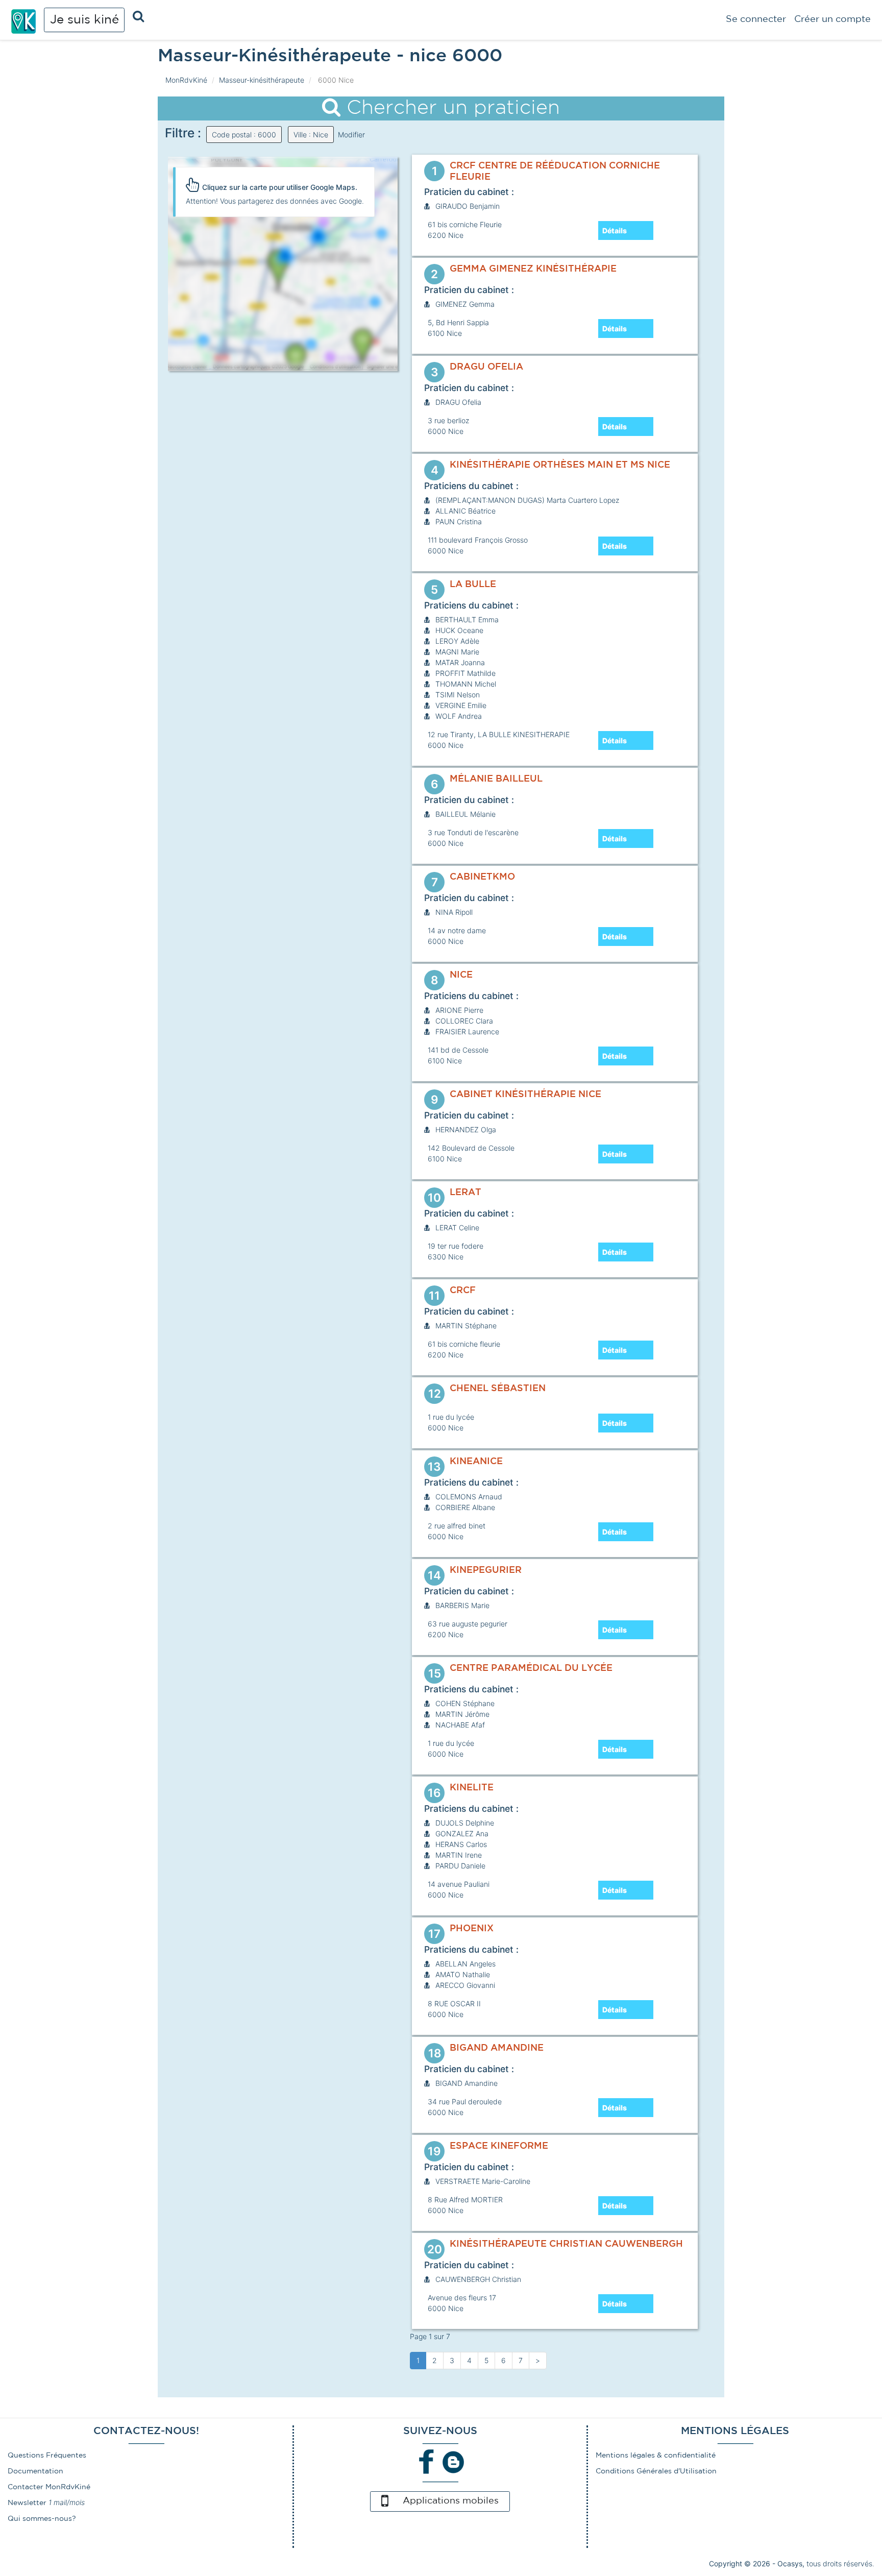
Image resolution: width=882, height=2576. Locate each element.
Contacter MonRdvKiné (49, 2487)
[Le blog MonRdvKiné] (453, 2462)
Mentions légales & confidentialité (656, 2456)
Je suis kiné (84, 20)
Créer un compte (832, 19)
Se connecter (756, 19)
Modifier (351, 135)
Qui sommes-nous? (42, 2519)
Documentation (35, 2471)
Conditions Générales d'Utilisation (656, 2471)
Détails (615, 230)
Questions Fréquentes (47, 2456)
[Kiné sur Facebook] (427, 2462)
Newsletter (27, 2503)
